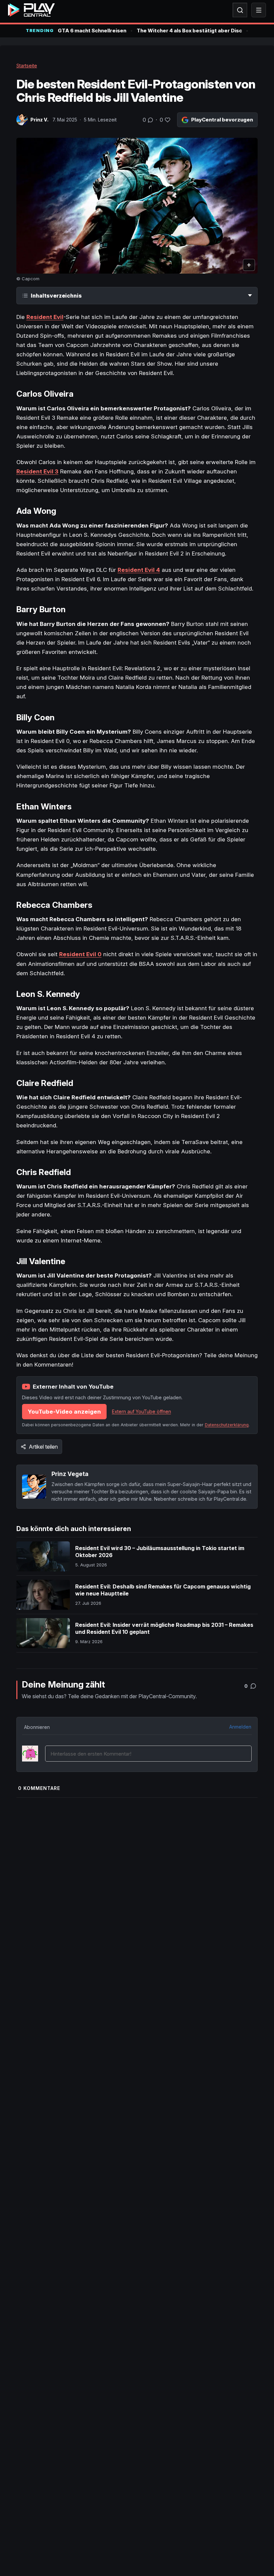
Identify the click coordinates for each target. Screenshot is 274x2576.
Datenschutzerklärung (227, 1425)
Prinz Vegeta (70, 1474)
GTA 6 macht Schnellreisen (92, 31)
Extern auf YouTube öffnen (142, 1411)
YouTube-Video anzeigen (64, 1412)
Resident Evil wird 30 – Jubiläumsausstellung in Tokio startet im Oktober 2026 (160, 1552)
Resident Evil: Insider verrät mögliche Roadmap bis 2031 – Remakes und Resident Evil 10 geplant (164, 1628)
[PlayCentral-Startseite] (31, 10)
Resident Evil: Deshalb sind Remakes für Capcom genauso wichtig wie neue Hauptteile (163, 1590)
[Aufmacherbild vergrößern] (137, 206)
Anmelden (240, 1727)
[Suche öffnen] (240, 10)
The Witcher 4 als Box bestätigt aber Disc (189, 31)
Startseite (27, 66)
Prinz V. (39, 120)
